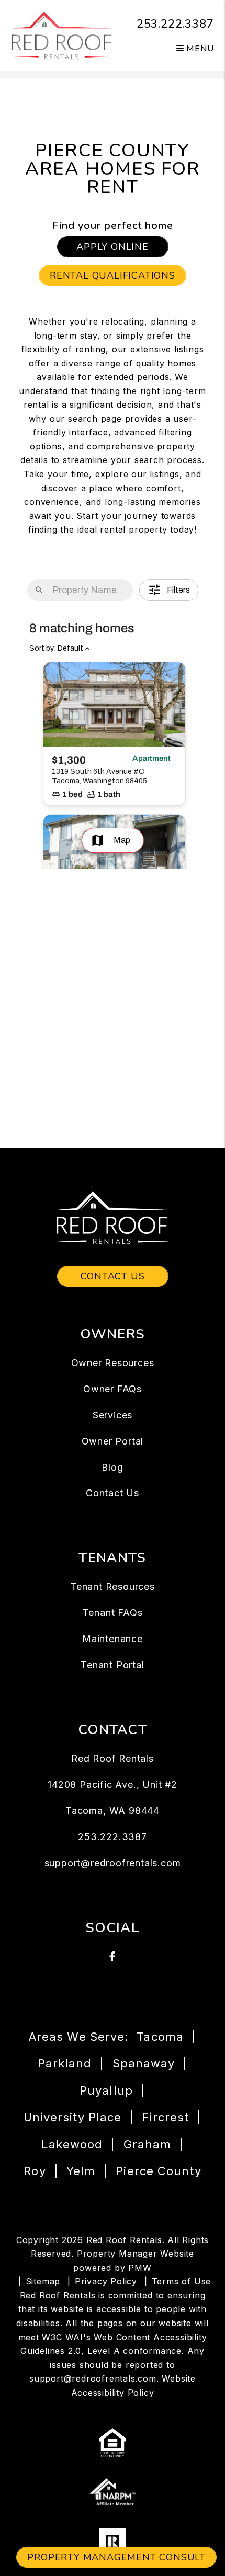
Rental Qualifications (113, 275)
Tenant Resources (113, 1586)
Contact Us (113, 1276)
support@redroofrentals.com (113, 1863)
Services (113, 1415)
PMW (140, 2268)
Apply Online (113, 247)
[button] (113, 1957)
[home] (62, 34)
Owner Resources (113, 1363)
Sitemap (43, 2281)
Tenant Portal (112, 1665)
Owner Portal (113, 1441)
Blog (112, 1467)
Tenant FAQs (113, 1613)
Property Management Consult (116, 2557)
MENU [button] (199, 49)
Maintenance (113, 1639)
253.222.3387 (175, 24)
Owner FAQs (113, 1389)
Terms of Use (182, 2281)
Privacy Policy (106, 2281)
